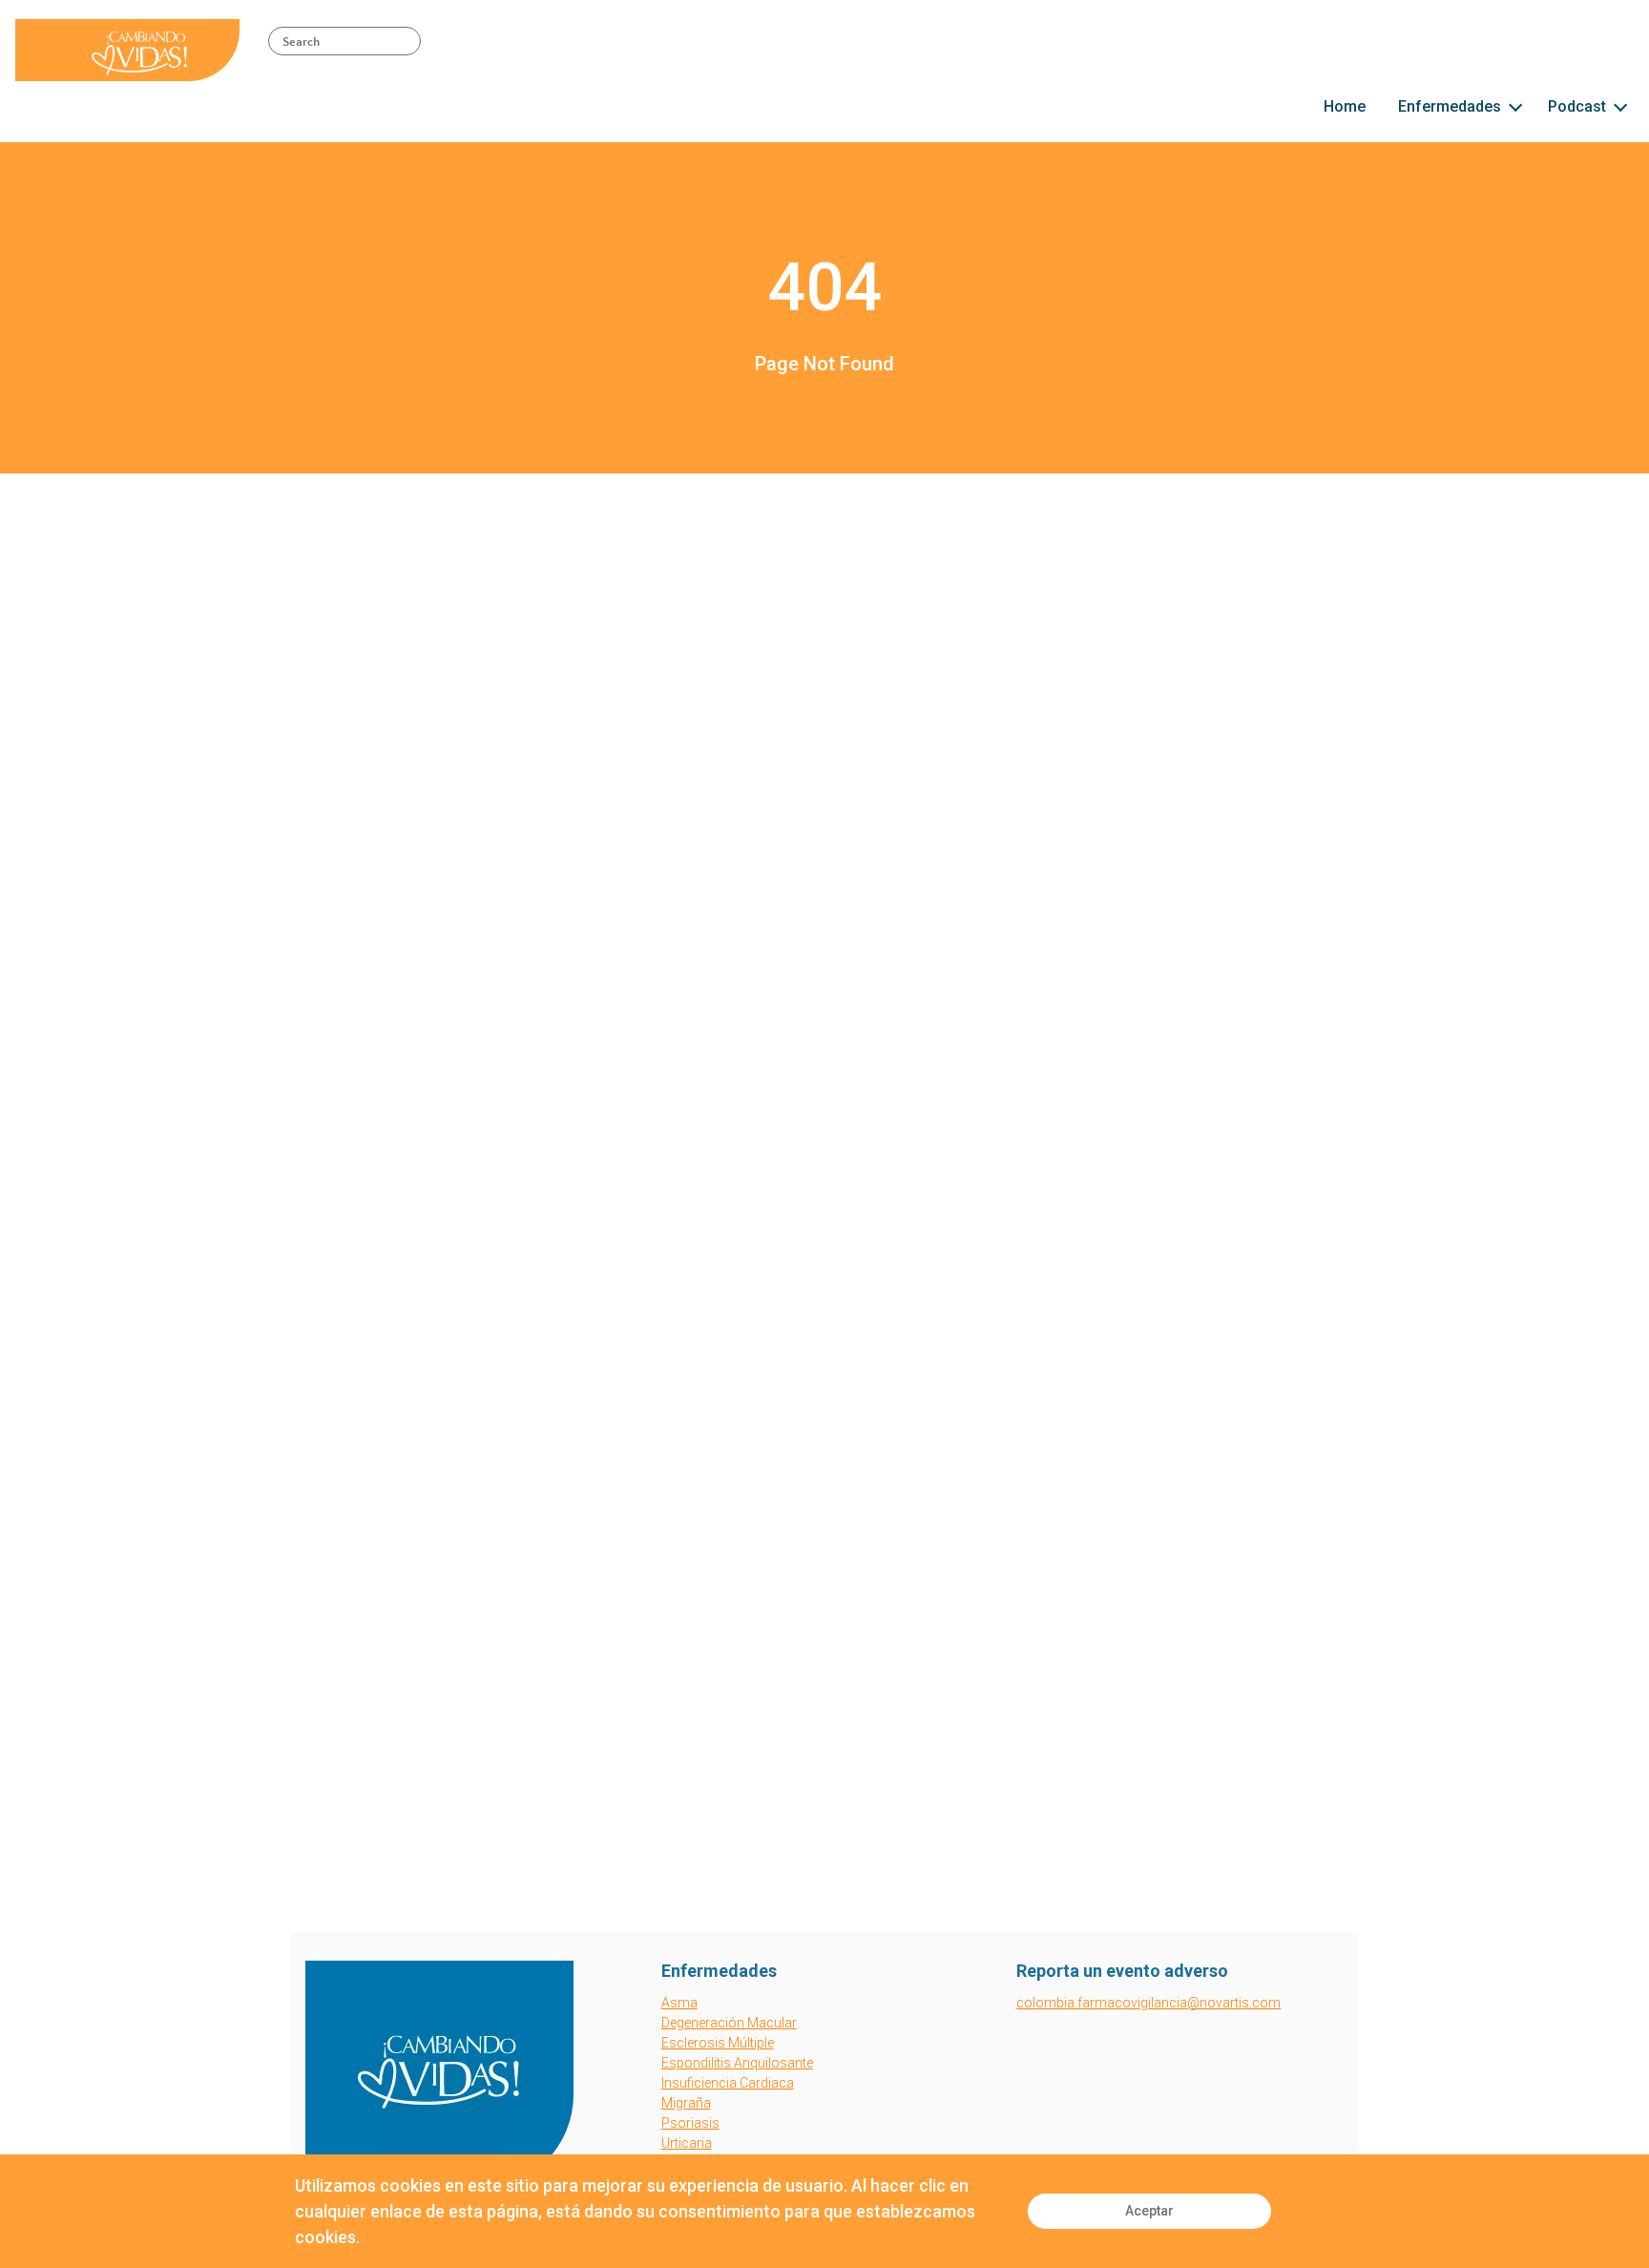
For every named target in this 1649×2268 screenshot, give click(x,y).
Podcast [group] (1577, 106)
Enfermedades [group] (1450, 106)
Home (1345, 106)
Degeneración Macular (729, 2023)
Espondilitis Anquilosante (737, 2063)
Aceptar (1149, 2211)
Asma (679, 2003)
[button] (1515, 105)
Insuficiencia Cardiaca (728, 2083)
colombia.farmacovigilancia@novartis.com (1148, 2003)
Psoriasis (690, 2123)
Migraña (686, 2103)
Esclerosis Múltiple (718, 2043)
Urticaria (687, 2143)
